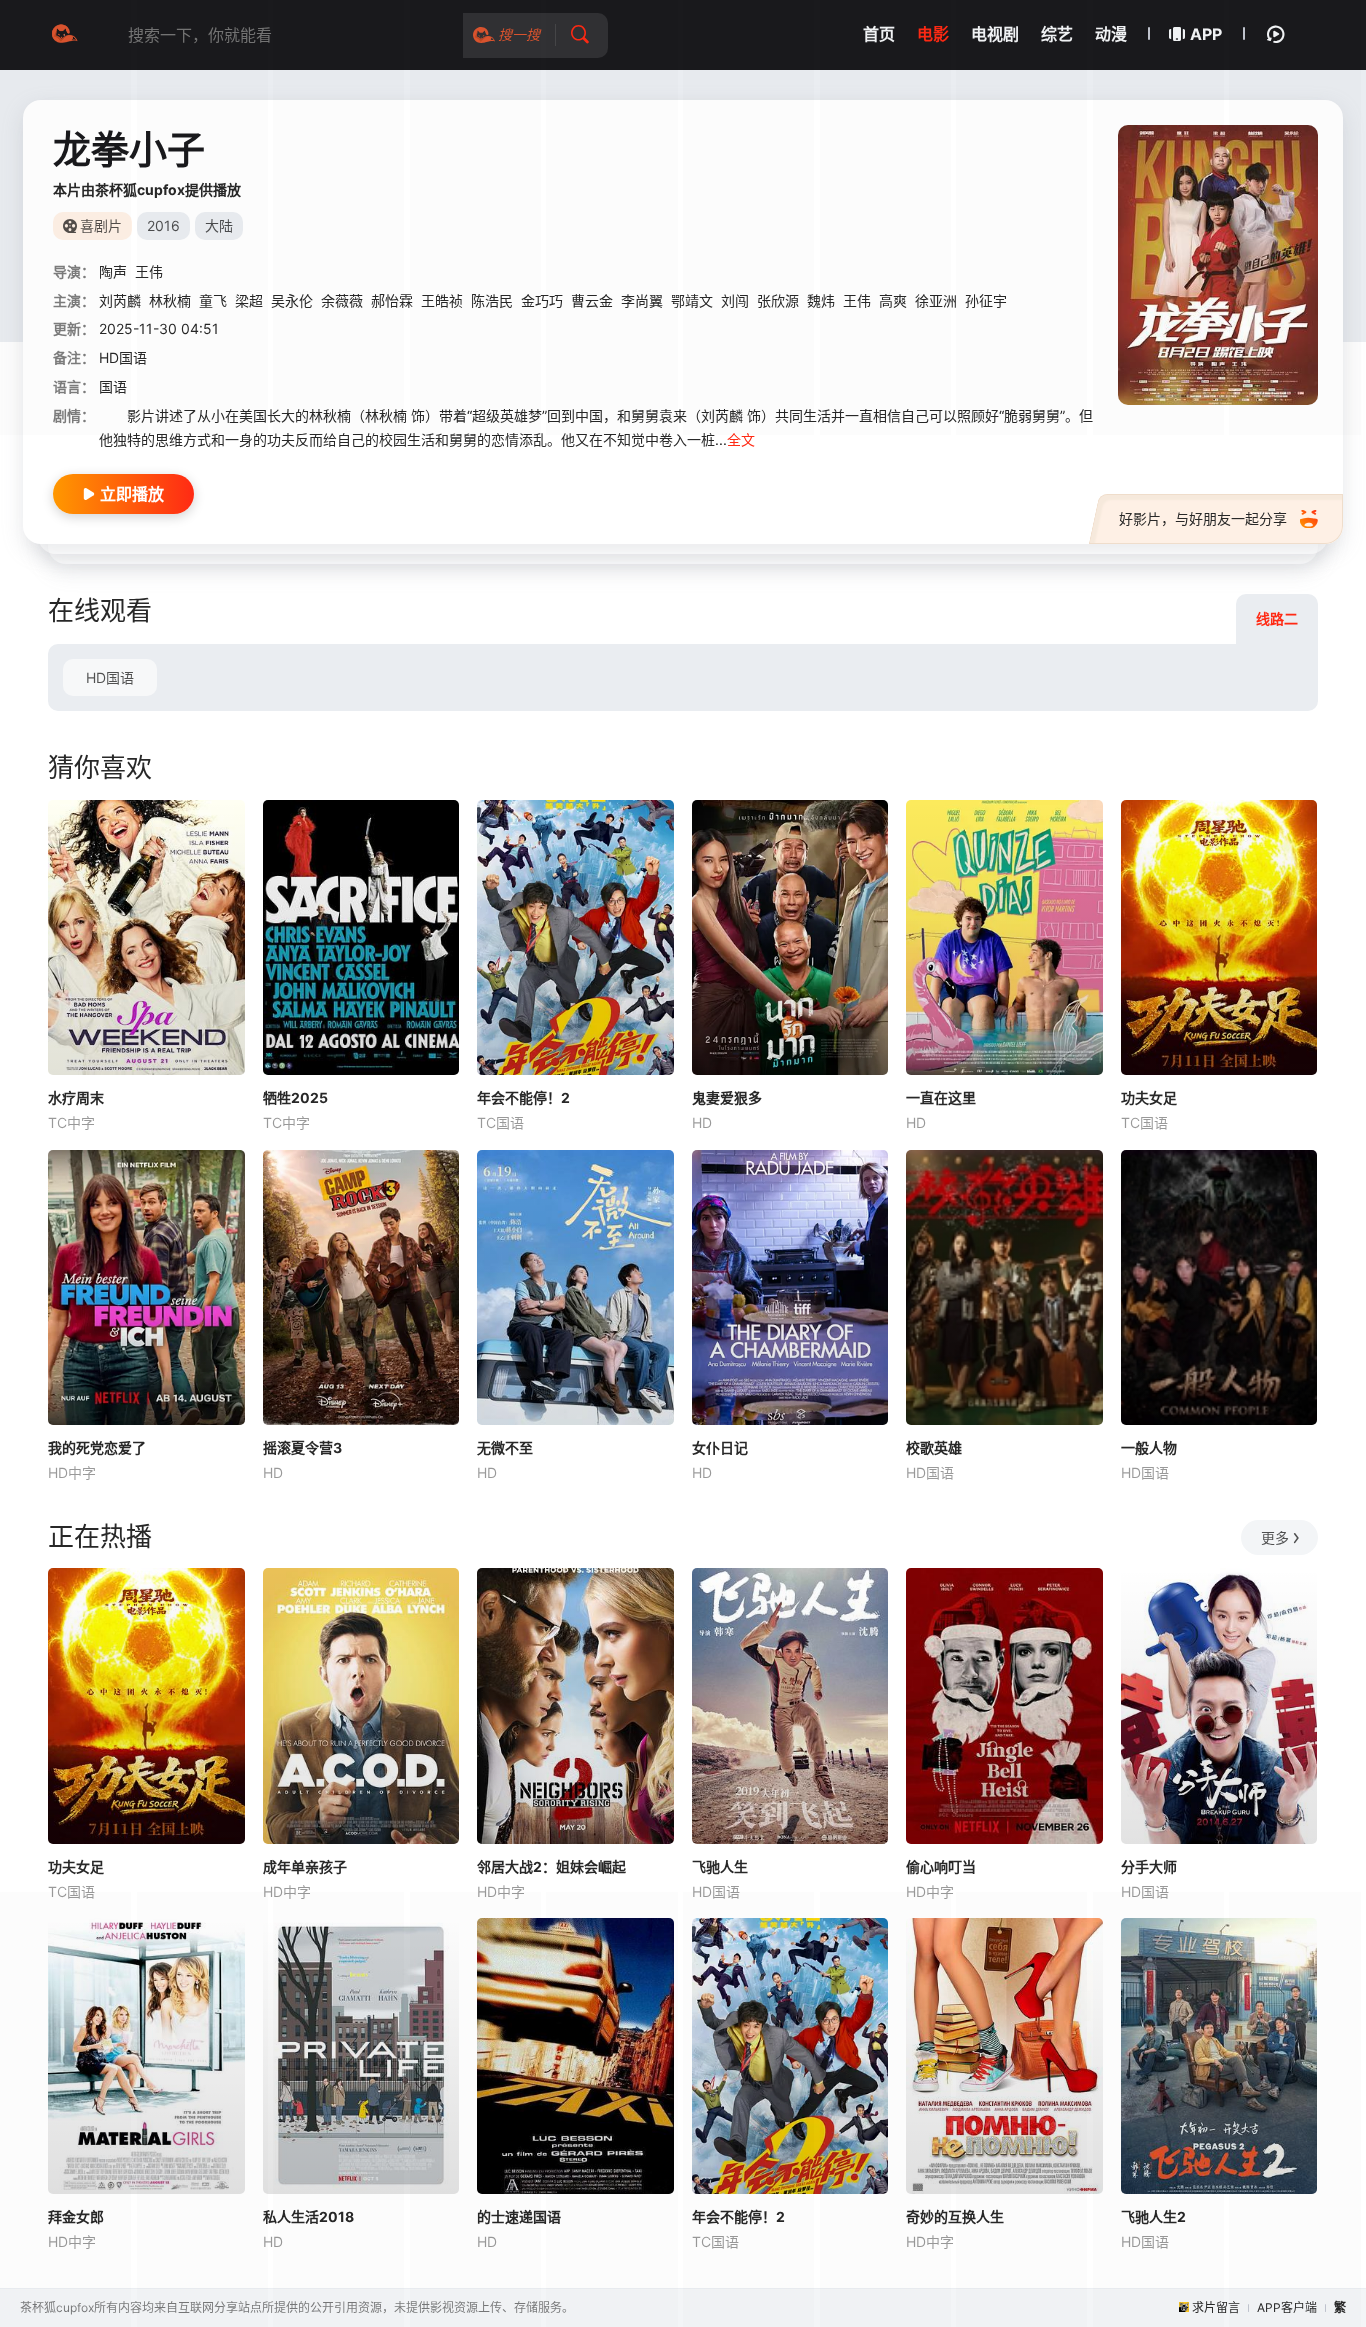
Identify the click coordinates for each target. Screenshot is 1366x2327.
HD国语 (110, 677)
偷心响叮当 (941, 1866)
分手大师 (1149, 1866)
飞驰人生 (720, 1866)
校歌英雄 (934, 1447)
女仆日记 (720, 1447)
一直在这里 (941, 1097)
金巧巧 (542, 300)
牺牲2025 (295, 1097)
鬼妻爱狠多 (727, 1097)
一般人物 (1149, 1447)
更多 (1275, 1537)
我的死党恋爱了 (97, 1447)
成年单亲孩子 (305, 1866)
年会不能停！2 (523, 1097)
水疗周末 (76, 1097)
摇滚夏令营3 (302, 1447)
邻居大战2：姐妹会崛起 (551, 1866)
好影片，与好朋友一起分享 (1203, 518)
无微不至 (505, 1447)
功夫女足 (1149, 1097)
